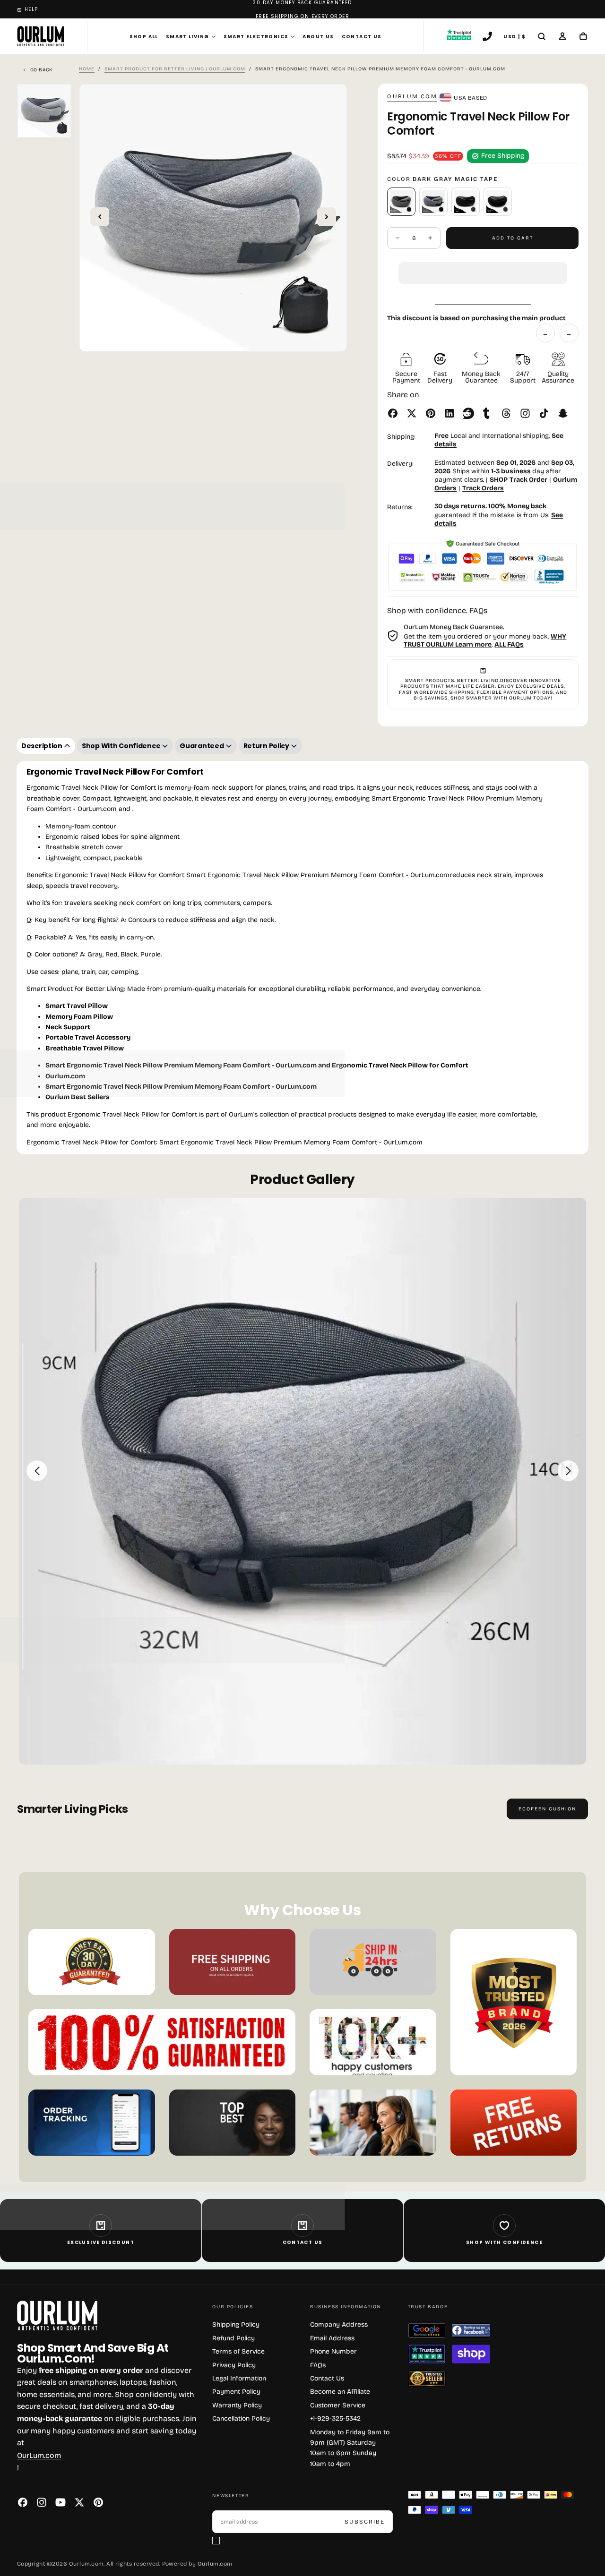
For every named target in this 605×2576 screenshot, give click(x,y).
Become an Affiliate (340, 2392)
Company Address (339, 2324)
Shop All (144, 37)
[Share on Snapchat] (563, 413)
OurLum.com (39, 2455)
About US (318, 37)
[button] (483, 265)
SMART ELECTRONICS (256, 37)
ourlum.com (412, 96)
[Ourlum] (57, 2316)
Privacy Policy (234, 2365)
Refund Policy (233, 2338)
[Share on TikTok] (544, 413)
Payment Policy (236, 2392)
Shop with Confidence (504, 2242)
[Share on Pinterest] (431, 413)
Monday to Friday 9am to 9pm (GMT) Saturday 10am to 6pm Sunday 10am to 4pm (350, 2448)
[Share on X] (412, 413)
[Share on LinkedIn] (449, 413)
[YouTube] (60, 2502)
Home (87, 69)
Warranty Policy (237, 2405)
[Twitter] (79, 2502)
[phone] (487, 37)
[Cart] (583, 37)
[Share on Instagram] (525, 413)
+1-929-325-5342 (335, 2418)
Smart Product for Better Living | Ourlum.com (175, 69)
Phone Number (333, 2351)
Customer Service (338, 2405)
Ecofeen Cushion (547, 1809)
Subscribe (365, 2522)
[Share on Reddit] (468, 413)
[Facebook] (23, 2502)
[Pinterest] (98, 2502)
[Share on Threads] (506, 413)
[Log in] (562, 37)
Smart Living (188, 37)
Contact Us (362, 37)
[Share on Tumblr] (487, 413)
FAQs (318, 2365)
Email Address (332, 2338)
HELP (31, 9)
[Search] (542, 37)
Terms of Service (238, 2351)
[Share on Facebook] (393, 413)
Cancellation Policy (241, 2418)
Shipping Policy (236, 2324)
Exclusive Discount (101, 2242)
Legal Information (239, 2378)
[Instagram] (42, 2502)
